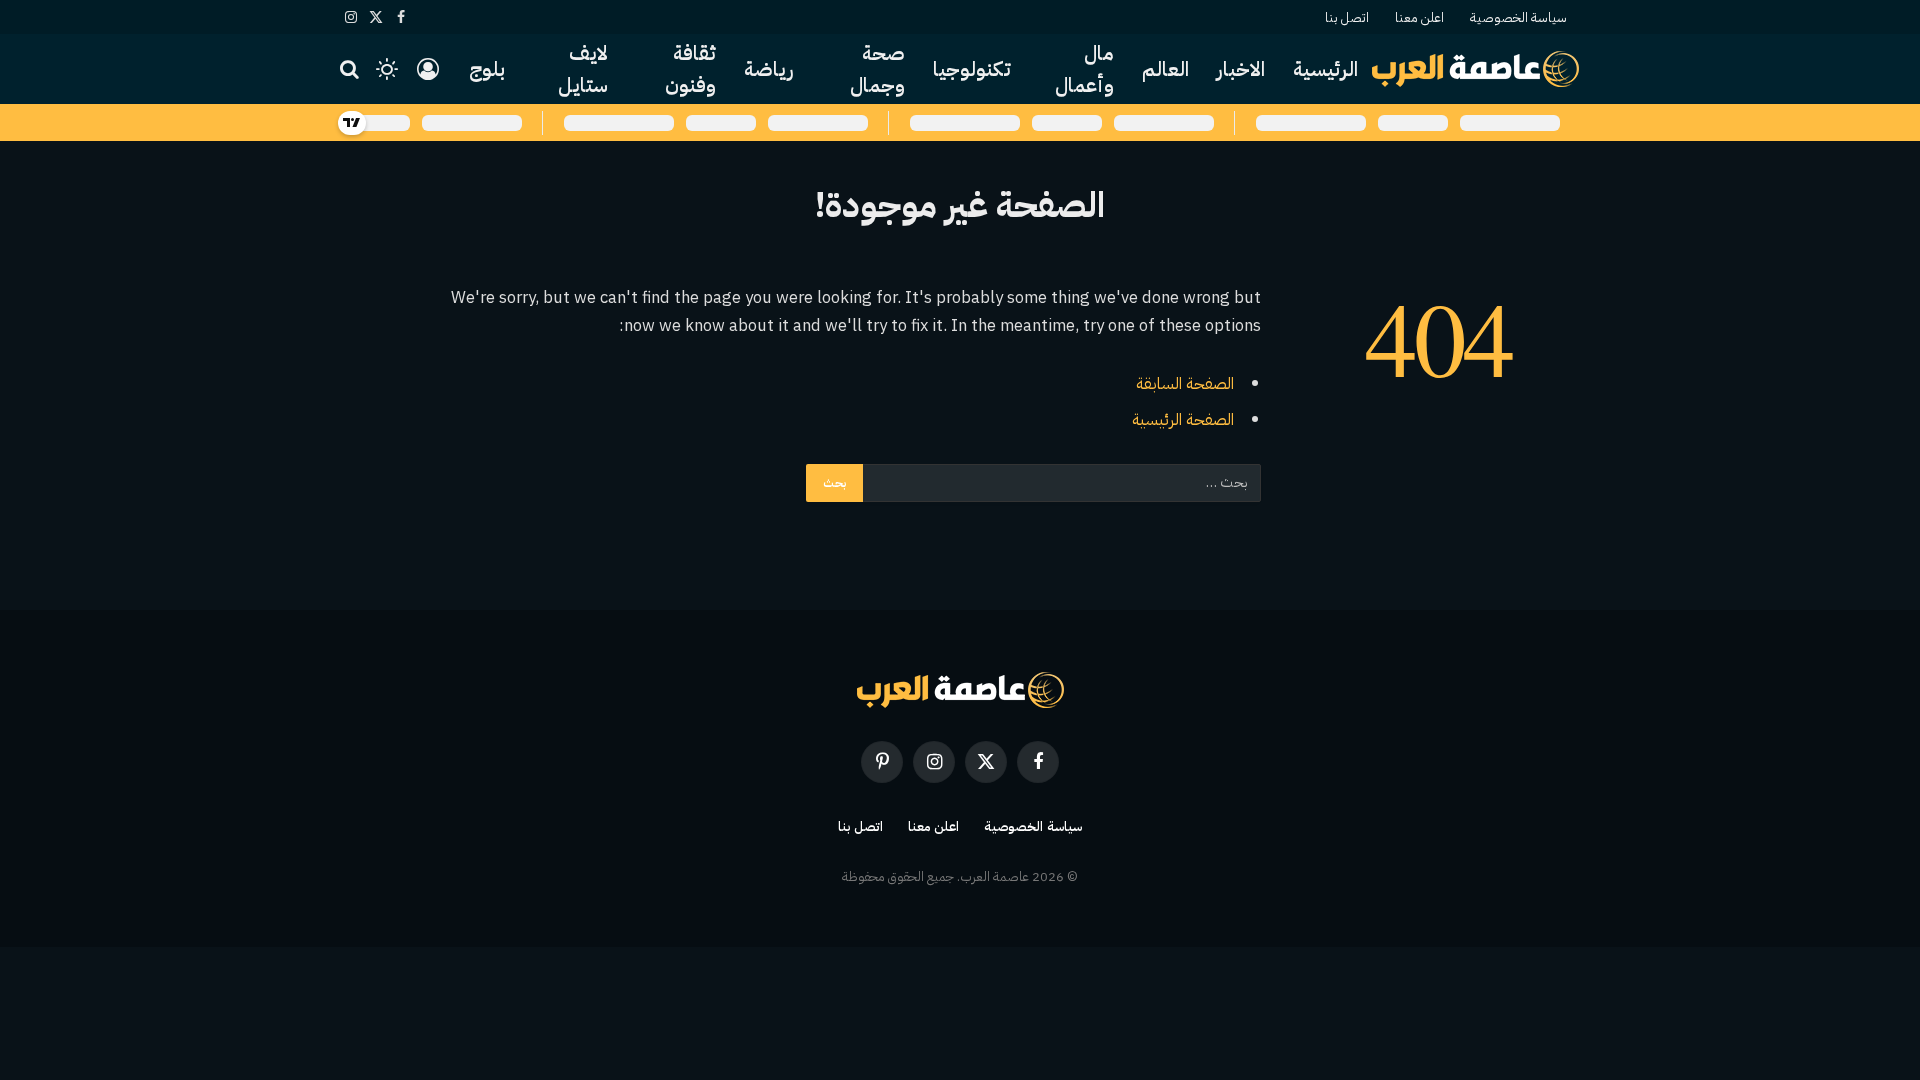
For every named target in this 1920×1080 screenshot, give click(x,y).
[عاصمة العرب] (1475, 69)
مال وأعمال (1084, 69)
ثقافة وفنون (690, 69)
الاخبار (1241, 69)
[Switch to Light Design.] (387, 69)
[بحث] (351, 69)
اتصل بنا (1347, 17)
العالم (1165, 69)
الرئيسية (1325, 69)
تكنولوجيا (972, 69)
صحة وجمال (877, 69)
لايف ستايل (583, 69)
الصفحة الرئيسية (1183, 419)
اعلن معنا (1419, 17)
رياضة (769, 69)
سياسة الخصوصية (1518, 17)
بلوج (487, 69)
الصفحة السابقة (1185, 383)
